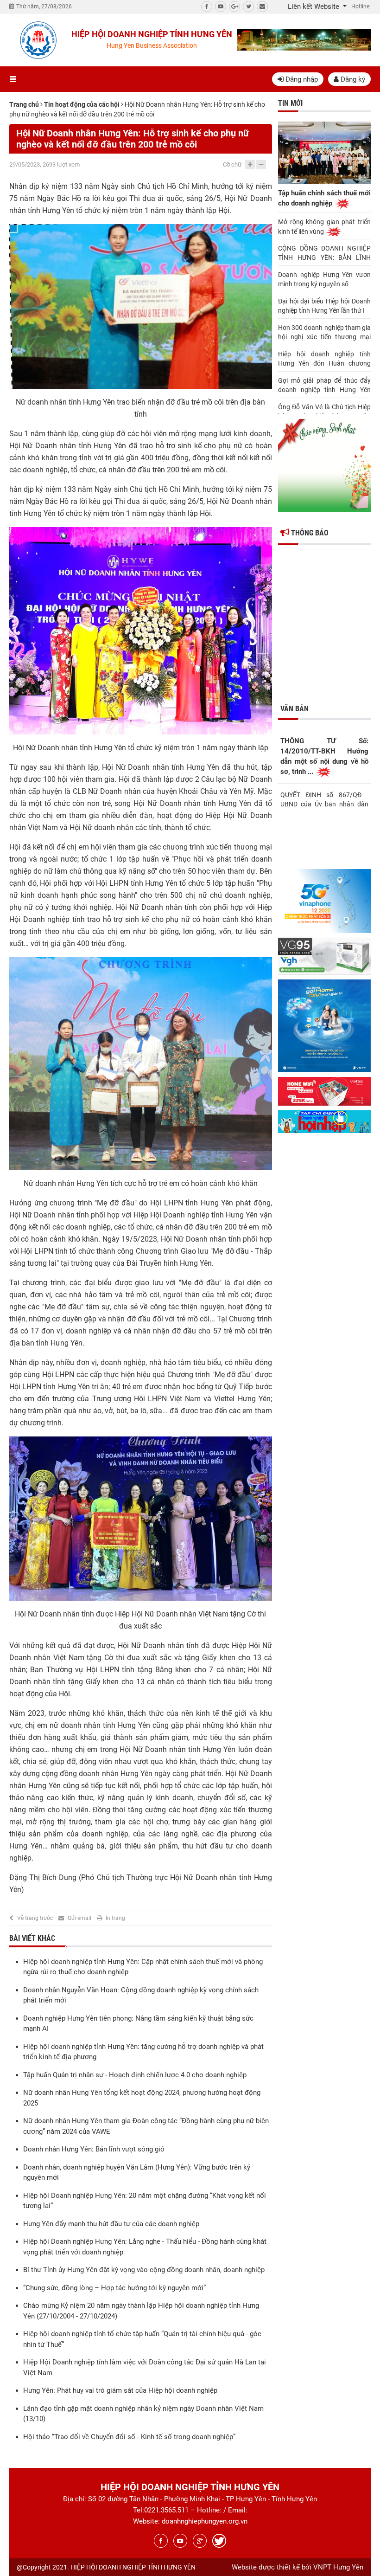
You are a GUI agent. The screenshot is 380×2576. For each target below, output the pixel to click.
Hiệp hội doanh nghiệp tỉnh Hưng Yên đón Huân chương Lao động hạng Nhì (324, 359)
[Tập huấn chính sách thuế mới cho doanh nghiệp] (324, 152)
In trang (115, 1918)
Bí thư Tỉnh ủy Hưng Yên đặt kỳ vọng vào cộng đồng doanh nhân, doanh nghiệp (144, 2270)
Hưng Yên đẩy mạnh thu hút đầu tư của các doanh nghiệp (111, 2224)
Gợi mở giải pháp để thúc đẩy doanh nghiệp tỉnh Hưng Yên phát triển (324, 386)
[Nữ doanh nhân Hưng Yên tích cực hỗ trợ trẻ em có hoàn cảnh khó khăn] (141, 1063)
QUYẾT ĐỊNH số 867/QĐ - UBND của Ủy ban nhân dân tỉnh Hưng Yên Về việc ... (324, 799)
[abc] (304, 40)
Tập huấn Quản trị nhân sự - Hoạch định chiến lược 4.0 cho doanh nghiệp (135, 2075)
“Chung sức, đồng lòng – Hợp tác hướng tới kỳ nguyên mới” (114, 2288)
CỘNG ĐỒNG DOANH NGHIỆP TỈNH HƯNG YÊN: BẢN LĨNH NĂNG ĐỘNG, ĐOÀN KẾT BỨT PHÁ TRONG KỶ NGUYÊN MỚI (324, 253)
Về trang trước (35, 1918)
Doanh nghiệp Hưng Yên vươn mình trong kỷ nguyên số (324, 279)
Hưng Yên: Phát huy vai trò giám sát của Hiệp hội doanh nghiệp (120, 2390)
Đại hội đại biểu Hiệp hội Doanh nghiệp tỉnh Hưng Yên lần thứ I (324, 306)
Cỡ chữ (232, 164)
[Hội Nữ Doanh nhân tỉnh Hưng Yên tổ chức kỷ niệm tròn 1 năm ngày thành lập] (141, 630)
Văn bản (294, 709)
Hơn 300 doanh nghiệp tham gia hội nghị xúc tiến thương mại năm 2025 (324, 333)
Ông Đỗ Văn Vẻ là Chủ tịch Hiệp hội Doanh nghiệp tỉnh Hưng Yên (324, 412)
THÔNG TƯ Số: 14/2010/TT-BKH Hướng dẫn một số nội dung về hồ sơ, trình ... (324, 756)
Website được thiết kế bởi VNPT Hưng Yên (298, 2567)
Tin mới (290, 103)
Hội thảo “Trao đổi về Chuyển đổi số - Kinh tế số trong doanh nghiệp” (129, 2437)
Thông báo (309, 533)
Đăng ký (352, 79)
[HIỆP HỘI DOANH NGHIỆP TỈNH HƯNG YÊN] (38, 40)
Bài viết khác (32, 1938)
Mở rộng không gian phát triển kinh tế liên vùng (324, 227)
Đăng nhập (301, 79)
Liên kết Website (314, 6)
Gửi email (79, 1918)
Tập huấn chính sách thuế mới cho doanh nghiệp (324, 198)
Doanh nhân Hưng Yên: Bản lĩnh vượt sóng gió (94, 2149)
